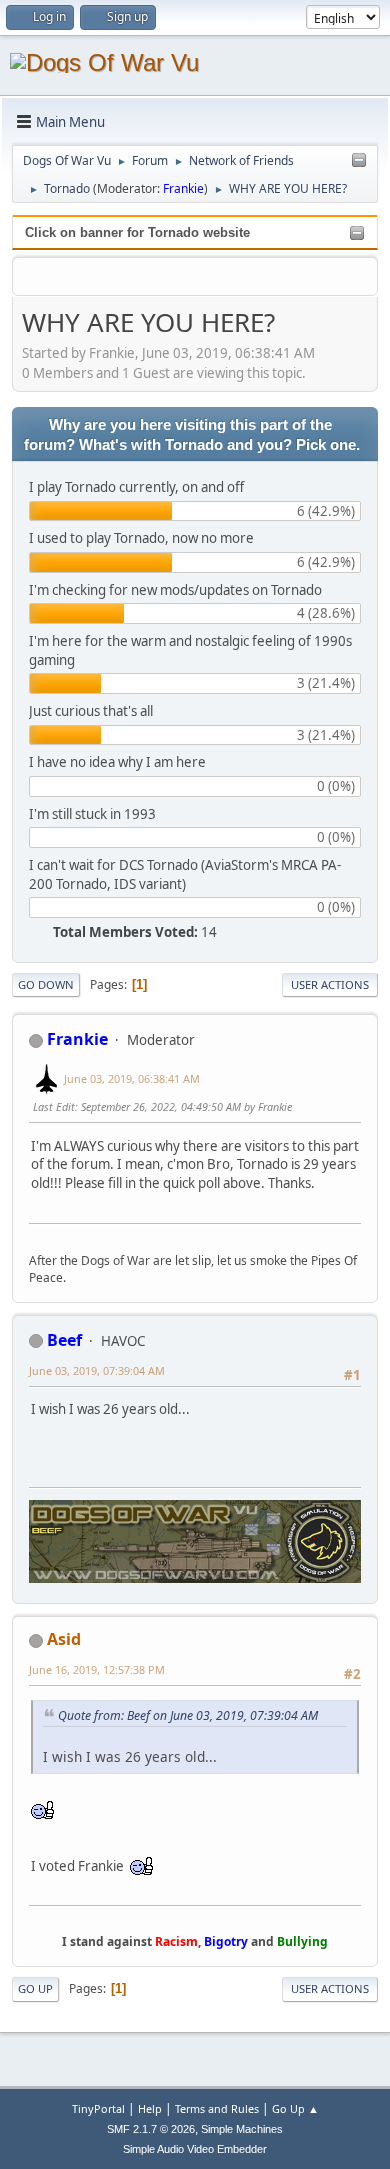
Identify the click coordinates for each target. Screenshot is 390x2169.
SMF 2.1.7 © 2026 (151, 2129)
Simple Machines (242, 2129)
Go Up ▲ (295, 2108)
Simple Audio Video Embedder (195, 2149)
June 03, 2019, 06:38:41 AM (132, 1078)
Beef (64, 1340)
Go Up (35, 1988)
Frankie (183, 188)
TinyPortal (98, 2108)
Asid (64, 1639)
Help (150, 2108)
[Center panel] (359, 161)
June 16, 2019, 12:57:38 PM (97, 1669)
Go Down (46, 984)
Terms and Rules (217, 2108)
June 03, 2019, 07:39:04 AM (97, 1370)
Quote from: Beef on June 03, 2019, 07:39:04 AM (188, 1715)
